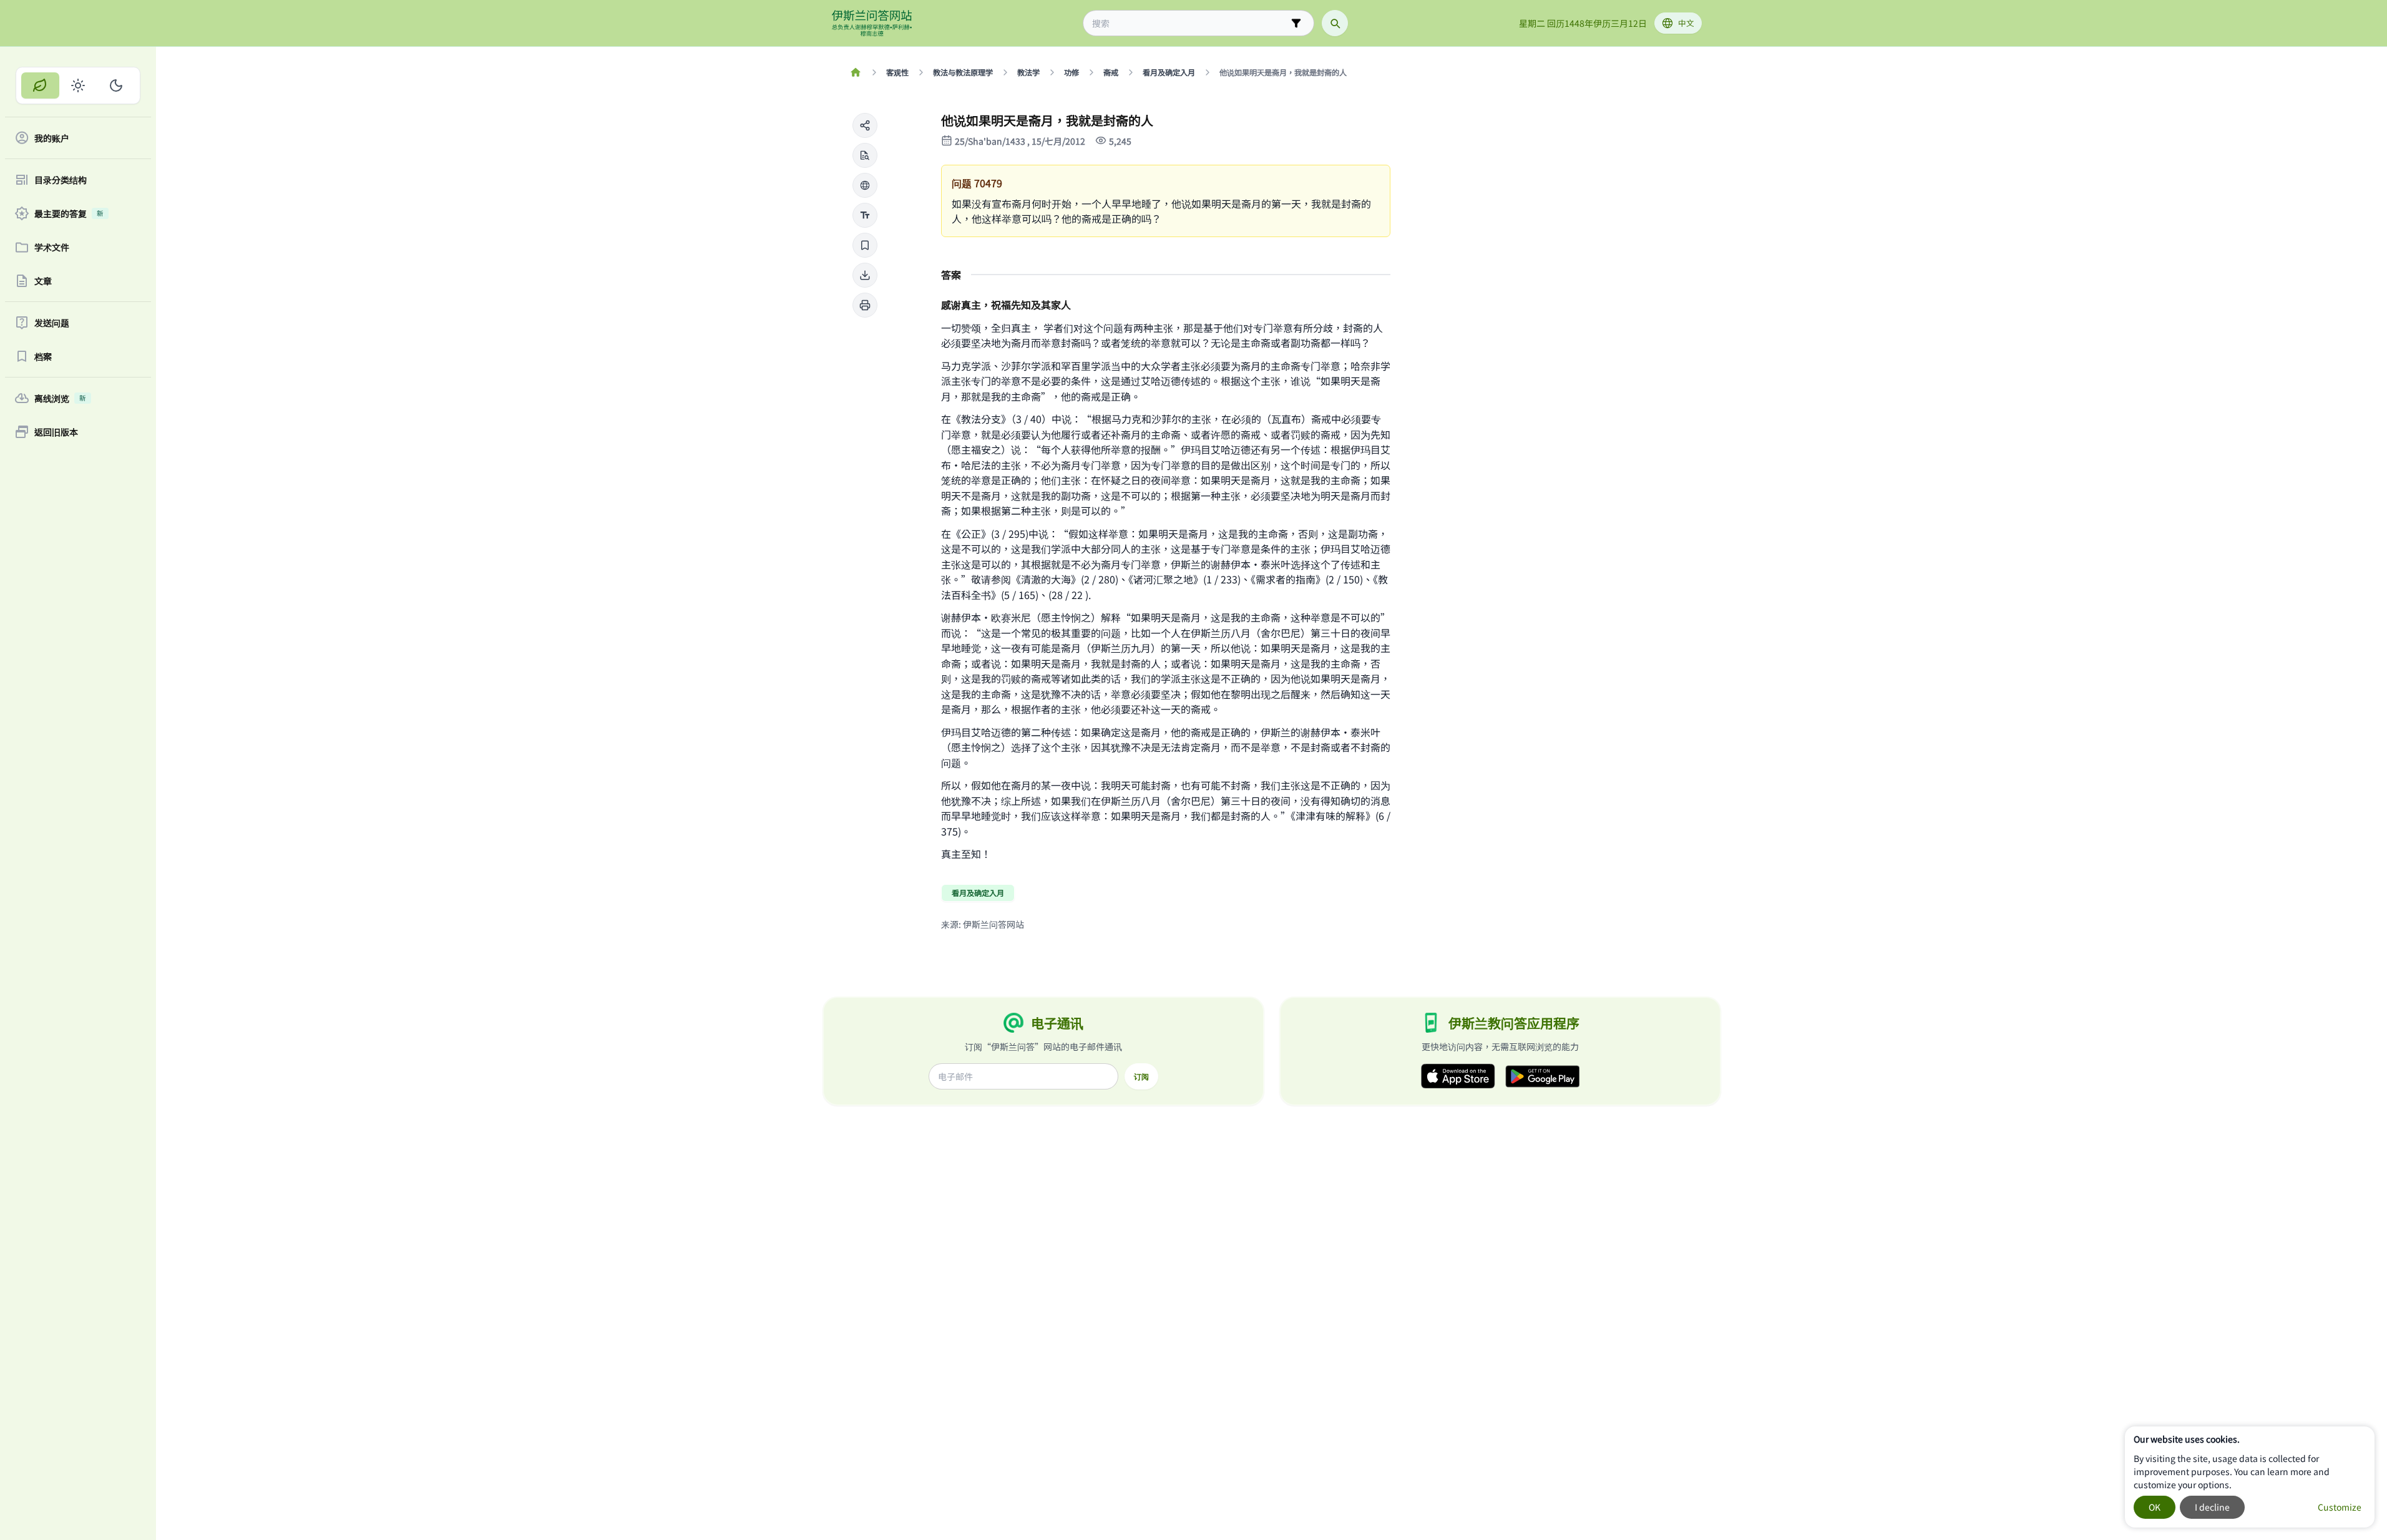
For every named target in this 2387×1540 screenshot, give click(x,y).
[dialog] (2250, 1477)
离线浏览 (60, 398)
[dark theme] (116, 85)
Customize (2340, 1507)
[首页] (856, 72)
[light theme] (78, 85)
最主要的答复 (69, 213)
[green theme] (40, 85)
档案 (43, 356)
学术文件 (52, 247)
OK (2155, 1507)
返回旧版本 (56, 432)
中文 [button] (1686, 23)
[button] (865, 125)
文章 (43, 281)
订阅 (1141, 1076)
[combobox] (1190, 23)
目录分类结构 (61, 180)
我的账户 (52, 138)
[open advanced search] (1296, 23)
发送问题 (52, 323)
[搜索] (1335, 23)
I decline (2212, 1507)
